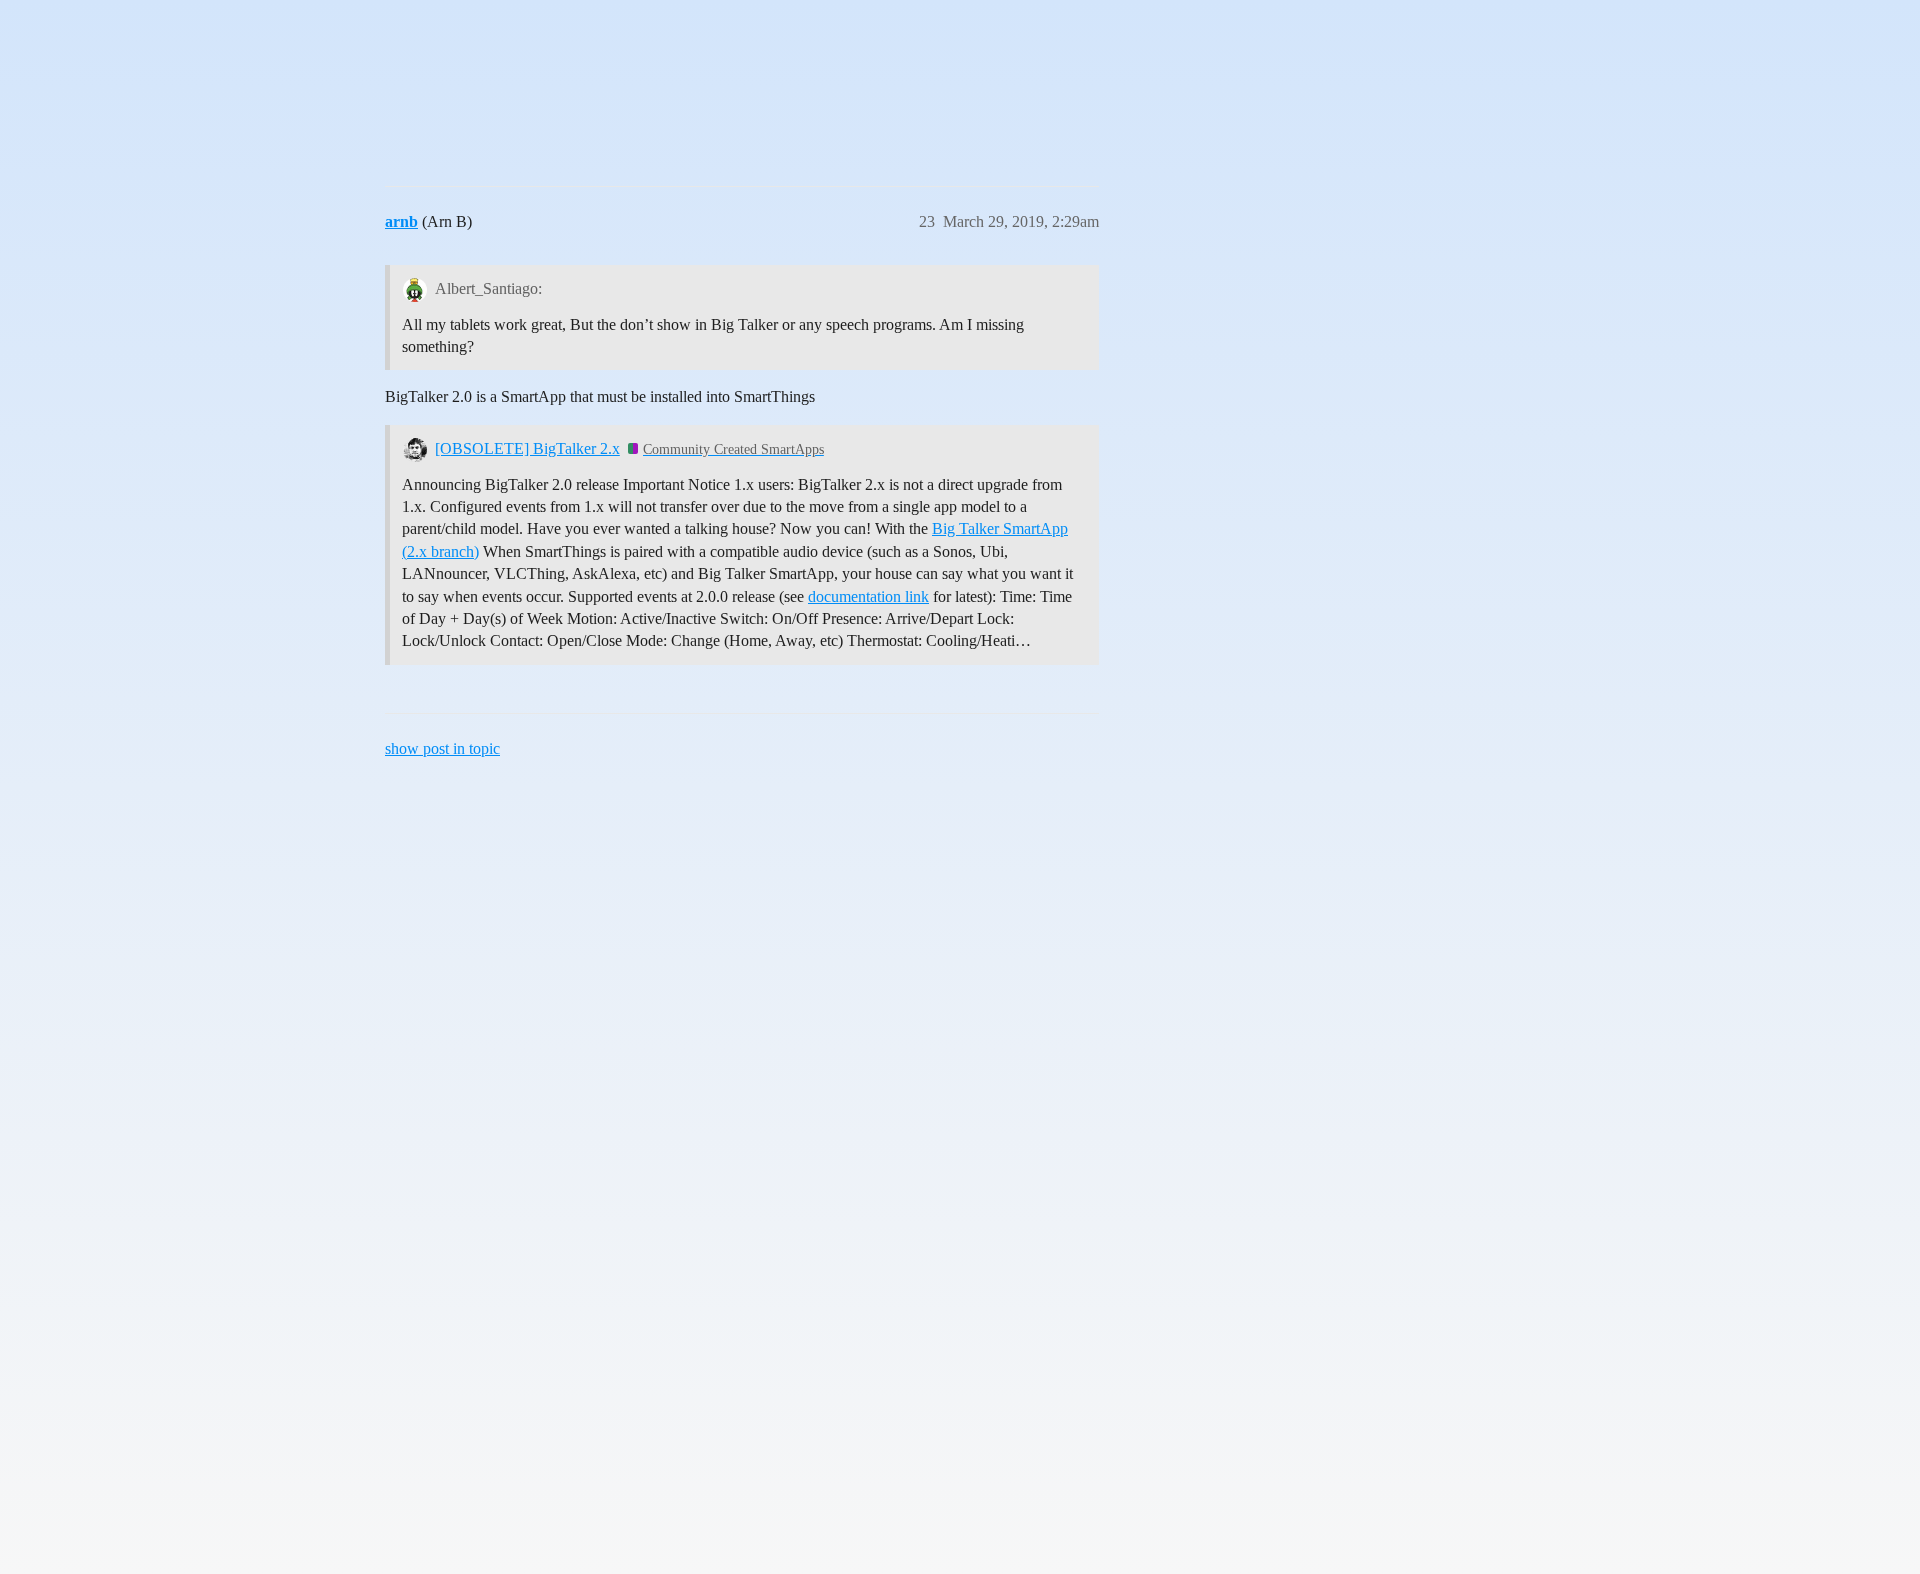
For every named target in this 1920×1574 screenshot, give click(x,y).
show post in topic (442, 748)
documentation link (868, 596)
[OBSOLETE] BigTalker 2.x (527, 448)
